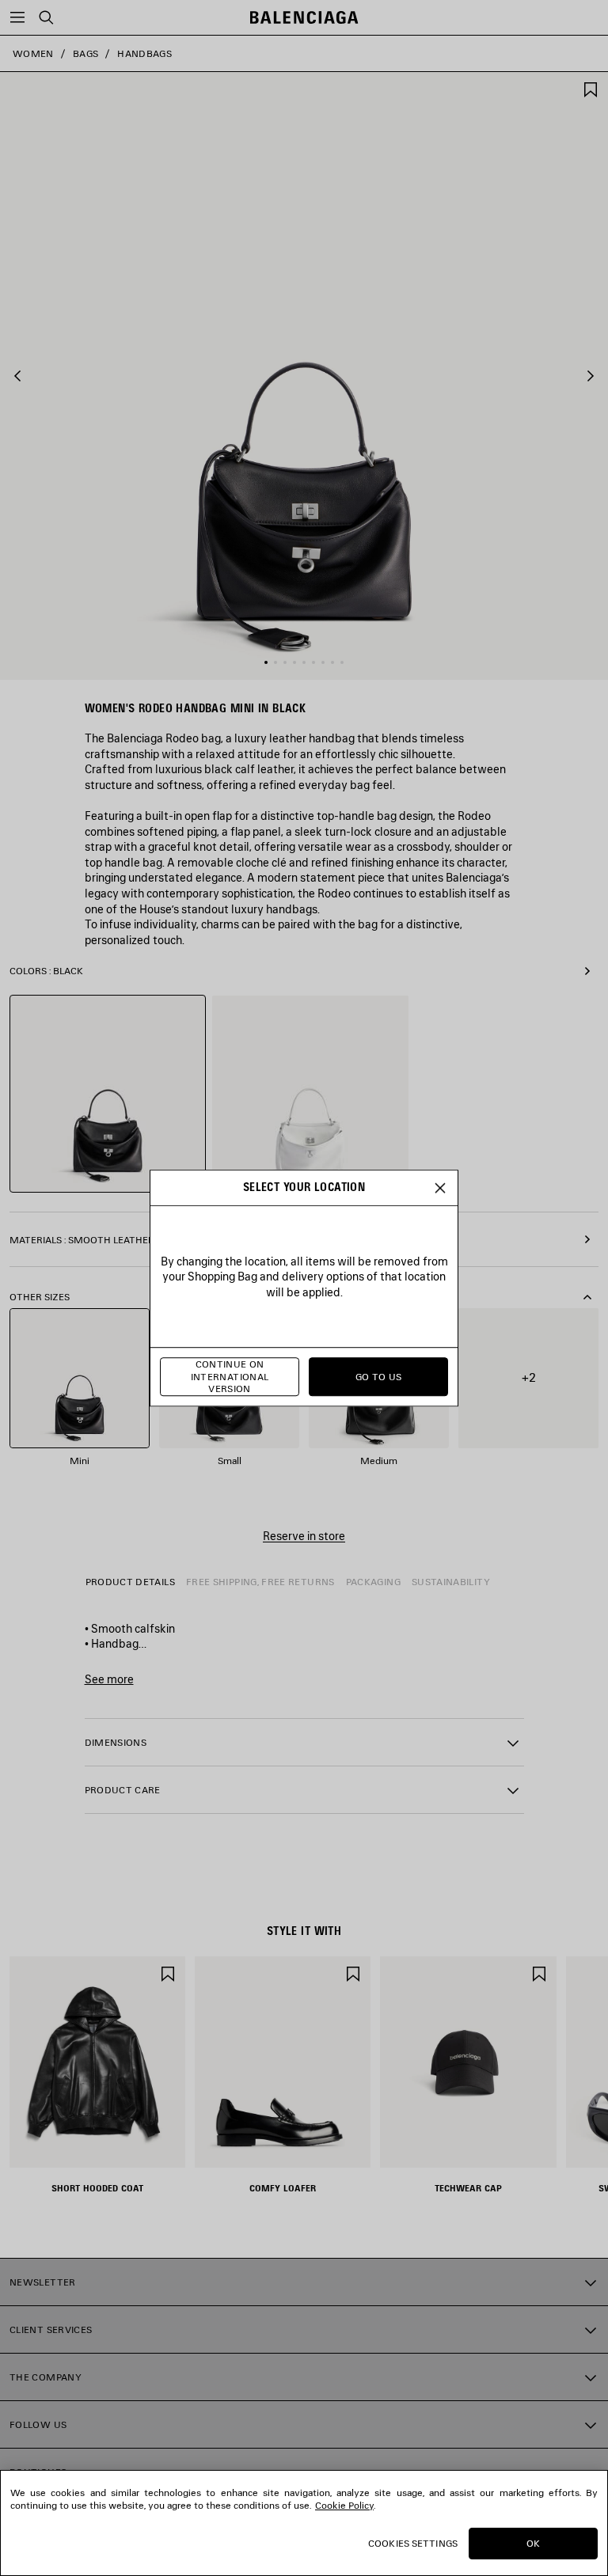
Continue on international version (230, 1377)
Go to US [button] (379, 1377)
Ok (533, 2543)
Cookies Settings (413, 2543)
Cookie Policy (344, 2505)
